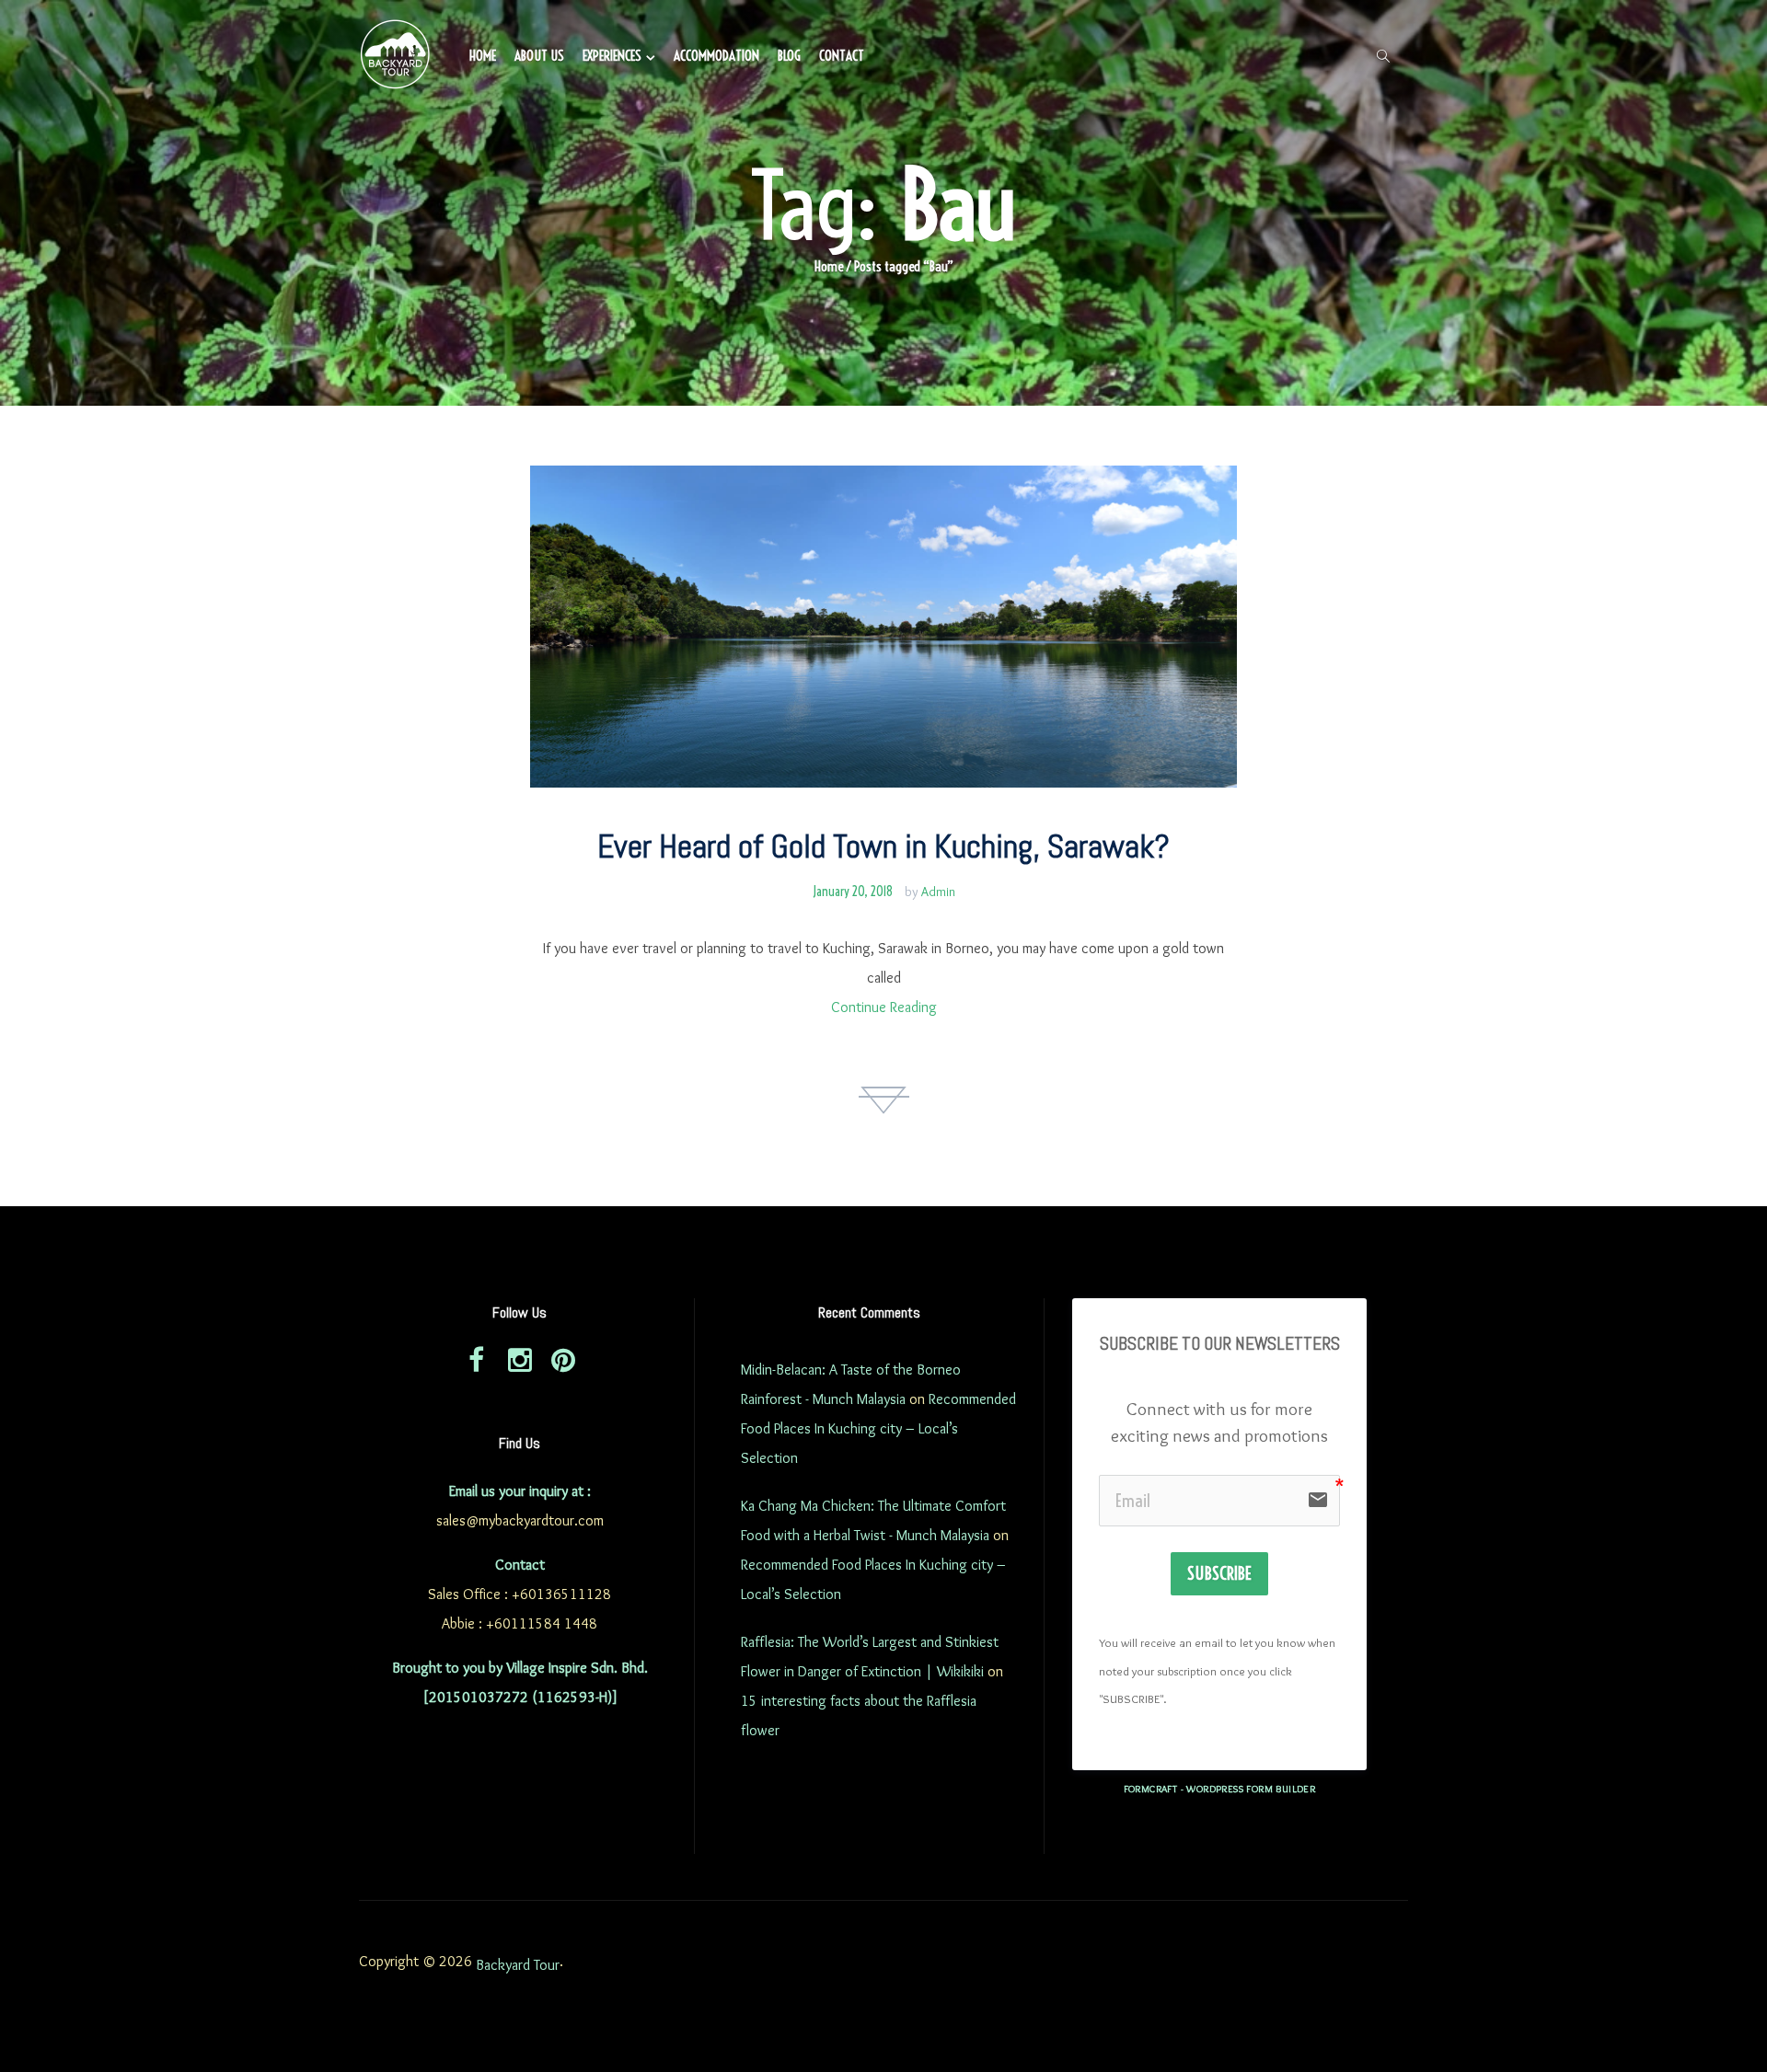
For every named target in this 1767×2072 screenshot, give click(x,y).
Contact (842, 56)
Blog (789, 56)
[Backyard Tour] (396, 57)
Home (483, 56)
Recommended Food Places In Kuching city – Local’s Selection (878, 1428)
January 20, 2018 (853, 892)
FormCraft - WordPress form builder (1220, 1789)
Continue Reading (884, 1007)
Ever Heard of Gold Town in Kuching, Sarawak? (883, 846)
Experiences (612, 56)
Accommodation (716, 56)
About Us (539, 56)
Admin (938, 892)
